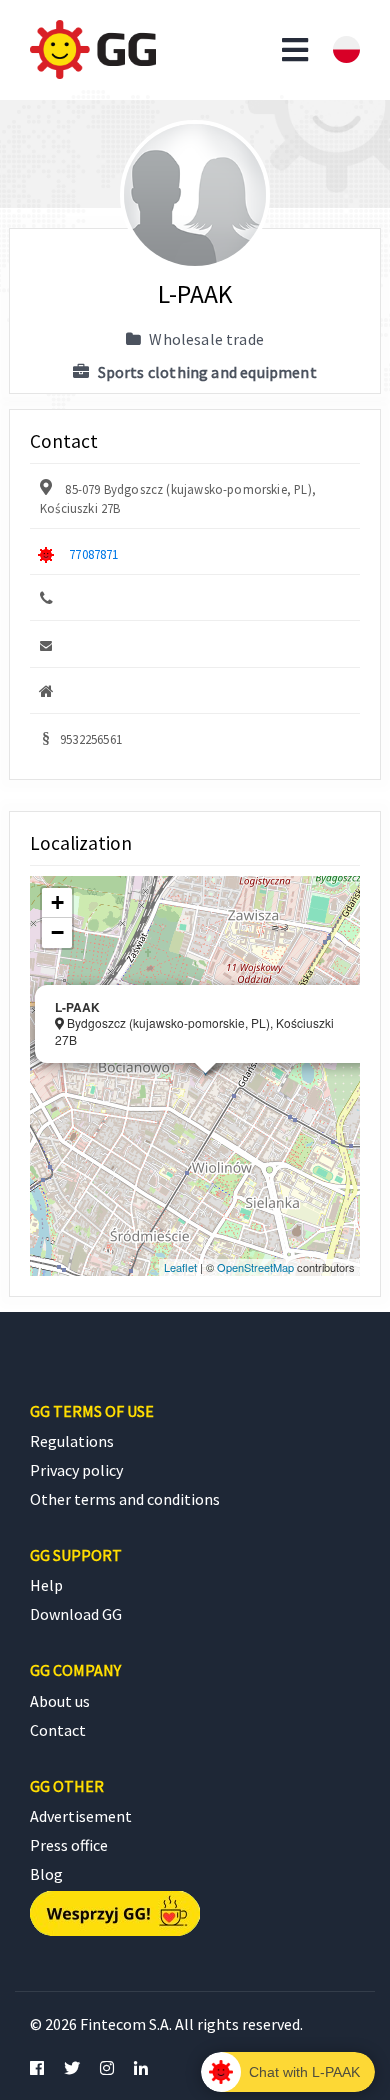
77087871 (93, 554)
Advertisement (81, 1816)
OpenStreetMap (255, 1267)
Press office (69, 1845)
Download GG (76, 1614)
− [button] (57, 932)
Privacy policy (76, 1470)
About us (60, 1701)
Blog (46, 1874)
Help (46, 1585)
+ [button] (57, 902)
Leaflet (180, 1267)
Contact (58, 1730)
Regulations (72, 1441)
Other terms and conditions (125, 1499)
